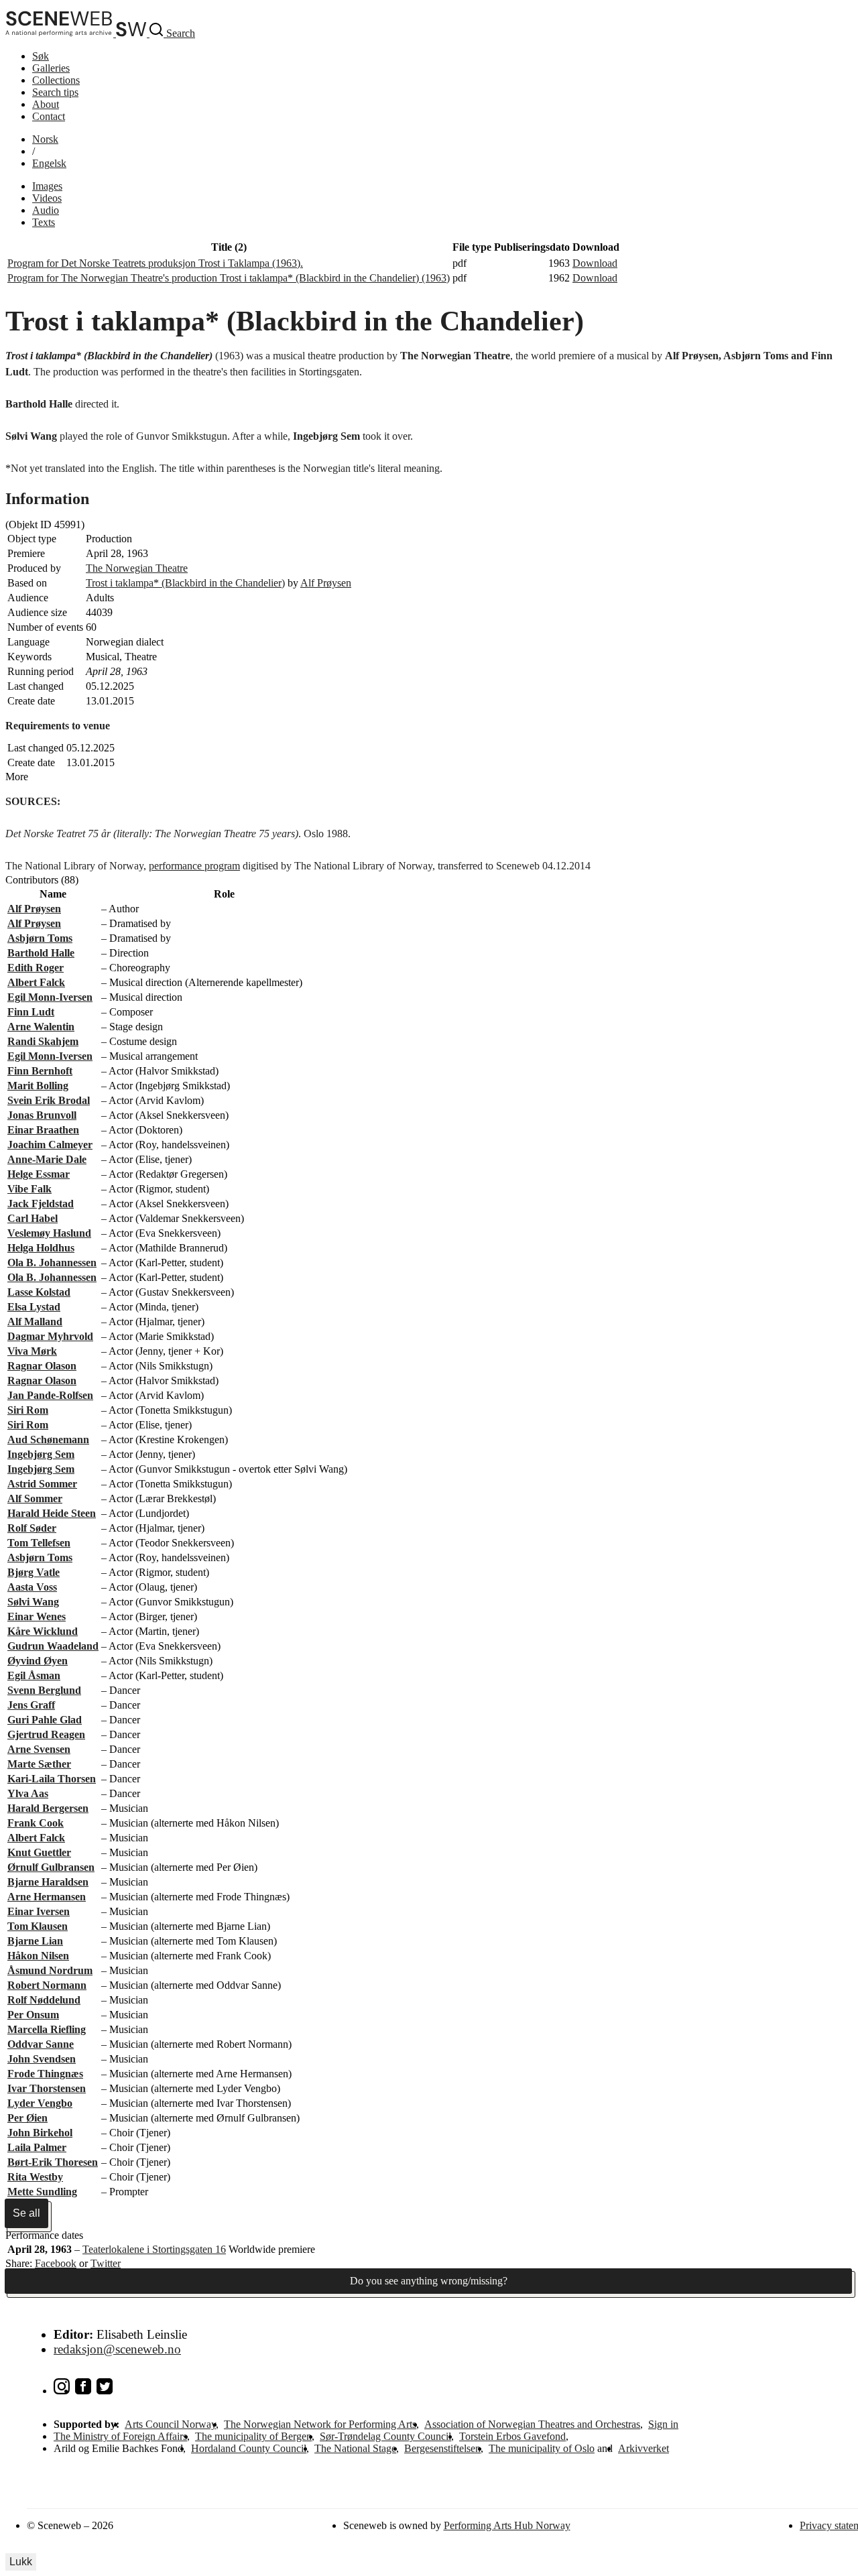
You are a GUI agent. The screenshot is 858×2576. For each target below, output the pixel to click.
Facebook (56, 2263)
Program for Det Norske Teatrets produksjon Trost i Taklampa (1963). (155, 263)
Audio (46, 210)
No (45, 139)
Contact (49, 116)
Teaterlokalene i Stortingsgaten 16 (154, 2249)
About (46, 104)
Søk (41, 56)
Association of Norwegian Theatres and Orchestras (532, 2424)
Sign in (663, 2424)
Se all (26, 2213)
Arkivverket (643, 2448)
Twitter (106, 2263)
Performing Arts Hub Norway (507, 2525)
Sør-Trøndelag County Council (385, 2436)
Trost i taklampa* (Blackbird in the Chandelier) (185, 583)
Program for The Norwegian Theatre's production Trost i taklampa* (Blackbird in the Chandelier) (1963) (229, 278)
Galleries (51, 68)
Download (595, 263)
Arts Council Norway (170, 2424)
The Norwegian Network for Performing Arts (320, 2424)
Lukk (21, 2562)
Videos (47, 198)
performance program (194, 866)
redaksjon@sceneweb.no (117, 2349)
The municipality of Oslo (542, 2448)
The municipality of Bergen (253, 2436)
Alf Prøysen (326, 583)
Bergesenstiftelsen (442, 2448)
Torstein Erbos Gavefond (512, 2436)
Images (47, 186)
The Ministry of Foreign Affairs (120, 2436)
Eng (49, 163)
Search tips (55, 92)
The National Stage (355, 2448)
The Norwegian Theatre (137, 568)
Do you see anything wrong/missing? (429, 2281)
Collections (56, 80)
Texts (44, 222)
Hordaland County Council (249, 2448)
